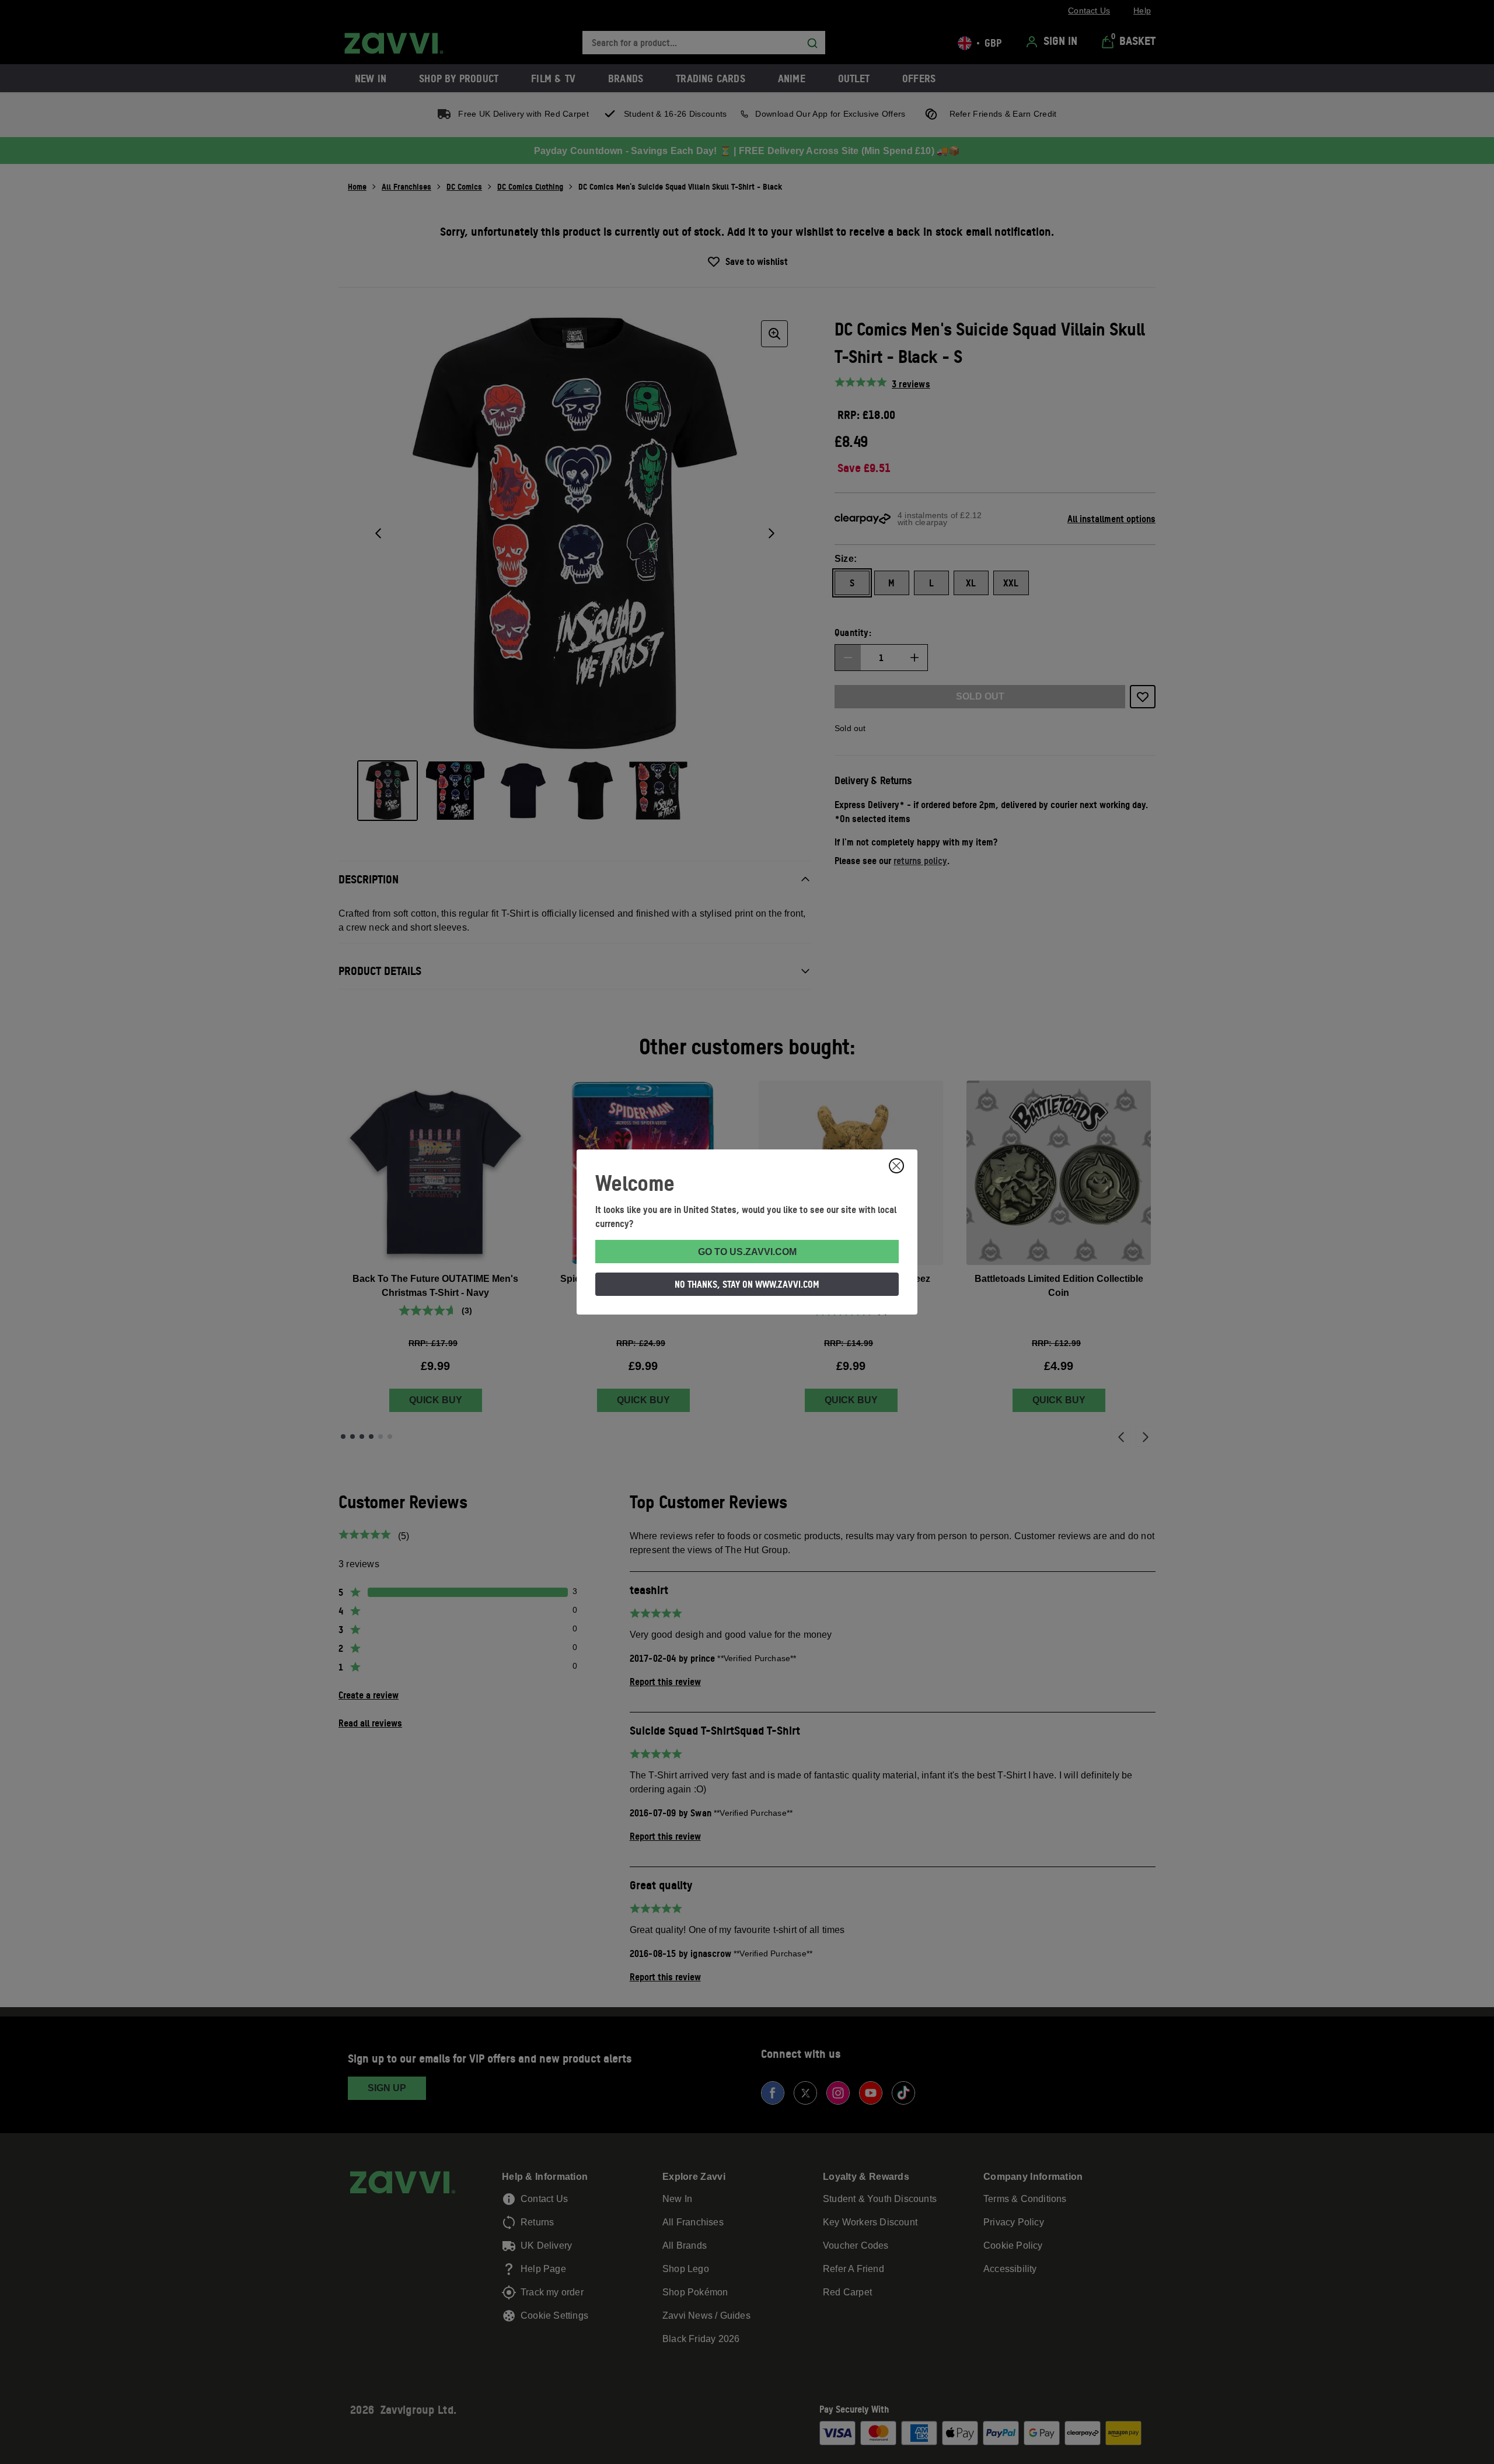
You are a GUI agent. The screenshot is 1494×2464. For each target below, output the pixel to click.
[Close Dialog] (896, 1166)
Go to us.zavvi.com (747, 1252)
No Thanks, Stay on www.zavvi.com (747, 1284)
